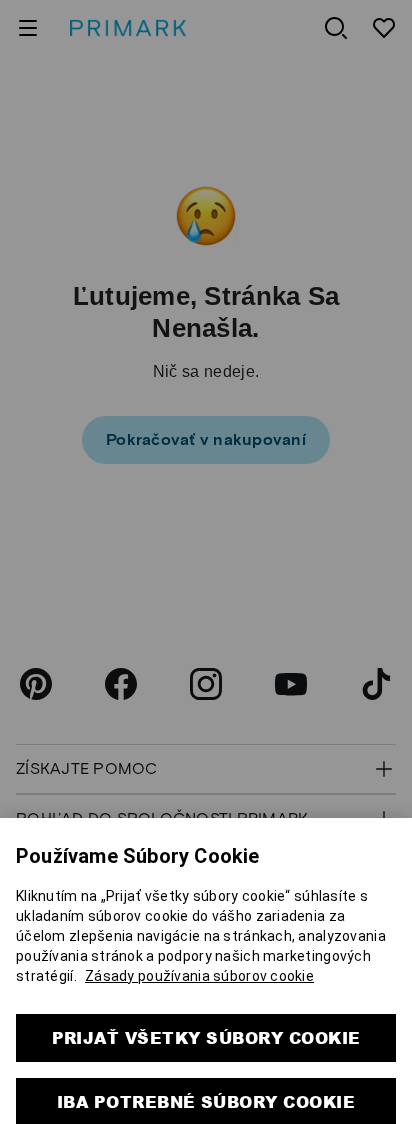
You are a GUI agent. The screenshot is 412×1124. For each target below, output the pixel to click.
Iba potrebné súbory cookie (206, 1076)
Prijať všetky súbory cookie (206, 1012)
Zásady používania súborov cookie (199, 951)
